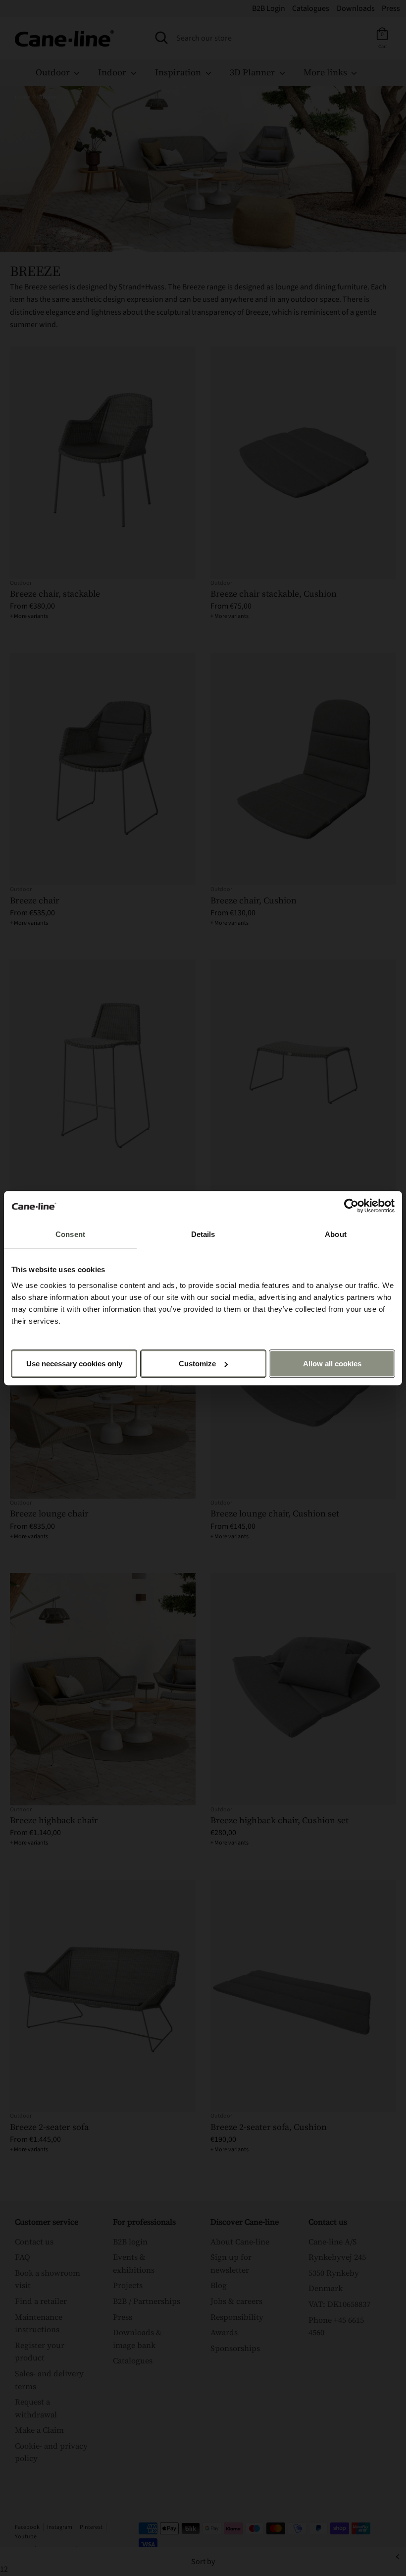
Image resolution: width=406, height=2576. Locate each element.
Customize (197, 1364)
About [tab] (336, 1234)
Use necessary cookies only (74, 1364)
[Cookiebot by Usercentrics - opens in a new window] (351, 1206)
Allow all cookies (332, 1364)
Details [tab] (203, 1234)
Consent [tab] (70, 1234)
